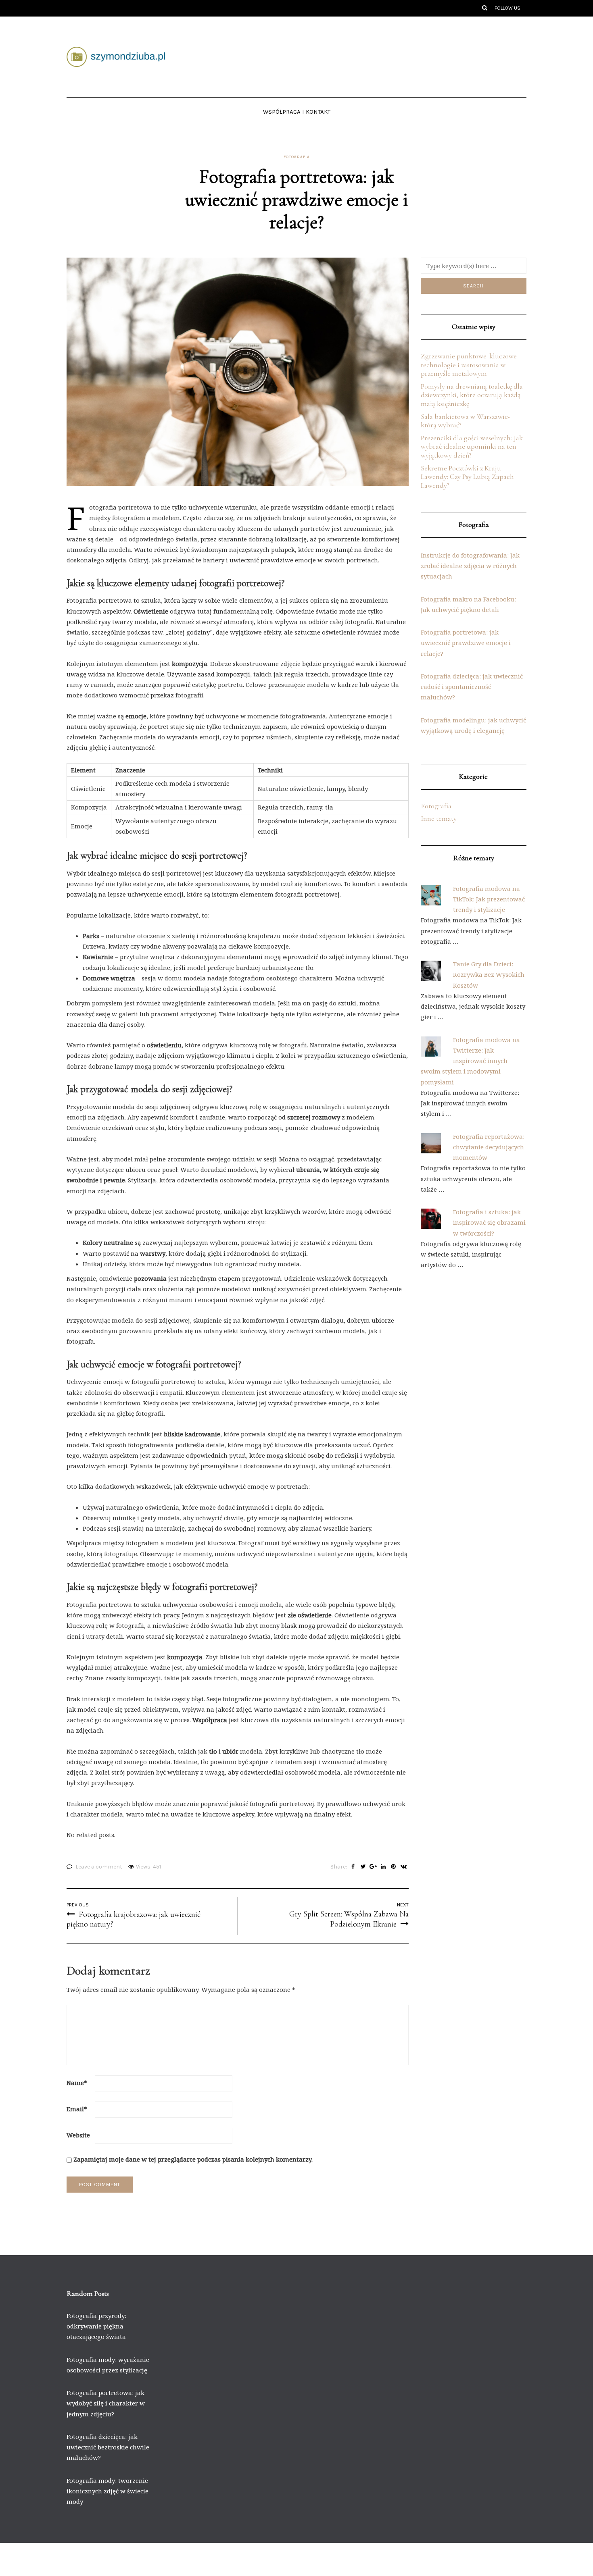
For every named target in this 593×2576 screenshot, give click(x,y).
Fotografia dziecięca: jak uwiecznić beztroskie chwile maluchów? (108, 2447)
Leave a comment (99, 1867)
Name (77, 2083)
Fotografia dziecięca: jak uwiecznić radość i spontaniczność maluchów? (472, 687)
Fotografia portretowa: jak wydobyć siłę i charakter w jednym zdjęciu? (106, 2403)
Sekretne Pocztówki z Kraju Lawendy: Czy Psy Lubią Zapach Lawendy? (467, 477)
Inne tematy (439, 818)
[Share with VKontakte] (404, 1867)
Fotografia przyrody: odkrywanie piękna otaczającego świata (96, 2326)
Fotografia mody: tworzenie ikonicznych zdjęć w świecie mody (108, 2491)
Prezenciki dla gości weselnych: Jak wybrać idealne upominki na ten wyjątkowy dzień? (472, 446)
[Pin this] (394, 1867)
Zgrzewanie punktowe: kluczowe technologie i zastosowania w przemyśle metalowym (469, 365)
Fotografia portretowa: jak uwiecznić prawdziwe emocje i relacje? (466, 643)
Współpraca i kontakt (297, 112)
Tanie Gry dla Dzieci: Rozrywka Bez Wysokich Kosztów (489, 975)
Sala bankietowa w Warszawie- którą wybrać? (466, 421)
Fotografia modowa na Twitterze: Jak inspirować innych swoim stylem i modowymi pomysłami (470, 1061)
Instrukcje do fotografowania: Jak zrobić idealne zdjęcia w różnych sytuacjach (470, 566)
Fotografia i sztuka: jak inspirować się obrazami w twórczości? (489, 1222)
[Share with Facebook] (353, 1867)
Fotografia (297, 157)
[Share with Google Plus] (373, 1867)
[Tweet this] (363, 1867)
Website (78, 2135)
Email (77, 2109)
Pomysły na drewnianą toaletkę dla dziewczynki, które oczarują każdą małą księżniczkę (472, 395)
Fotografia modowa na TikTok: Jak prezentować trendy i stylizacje (489, 899)
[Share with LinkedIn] (383, 1867)
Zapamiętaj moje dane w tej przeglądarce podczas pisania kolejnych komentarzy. (193, 2159)
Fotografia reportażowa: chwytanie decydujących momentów (489, 1147)
